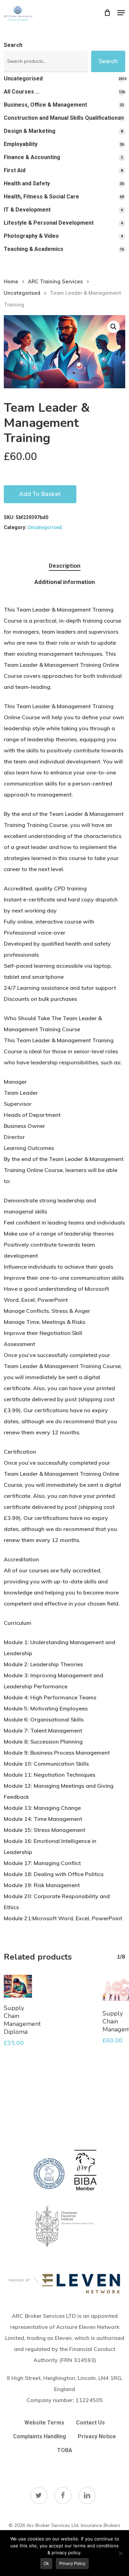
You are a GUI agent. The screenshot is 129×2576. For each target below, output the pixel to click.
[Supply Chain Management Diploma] (18, 1986)
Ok (46, 2564)
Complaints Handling (40, 2436)
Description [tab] (65, 566)
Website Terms (44, 2423)
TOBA (65, 2450)
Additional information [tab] (65, 582)
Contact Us (90, 2423)
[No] (120, 2553)
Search (13, 45)
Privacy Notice (97, 2436)
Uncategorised (22, 293)
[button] (121, 13)
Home (11, 281)
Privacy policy (72, 2564)
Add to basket (40, 494)
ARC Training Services (55, 281)
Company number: (65, 2400)
